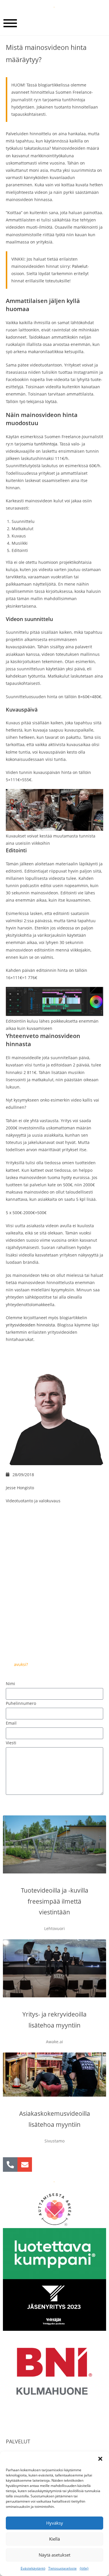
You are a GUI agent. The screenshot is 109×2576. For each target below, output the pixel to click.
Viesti (11, 1743)
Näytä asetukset (54, 2555)
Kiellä (54, 2539)
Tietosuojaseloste (62, 2568)
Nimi (10, 1684)
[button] (100, 2459)
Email (11, 1723)
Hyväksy (55, 2523)
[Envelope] (25, 2165)
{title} (84, 2568)
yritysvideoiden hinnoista (30, 1325)
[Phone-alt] (10, 2165)
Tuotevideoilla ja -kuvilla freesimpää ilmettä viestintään (55, 1901)
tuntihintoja (46, 444)
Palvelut (80, 266)
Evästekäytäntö (33, 2568)
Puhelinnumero (21, 1703)
